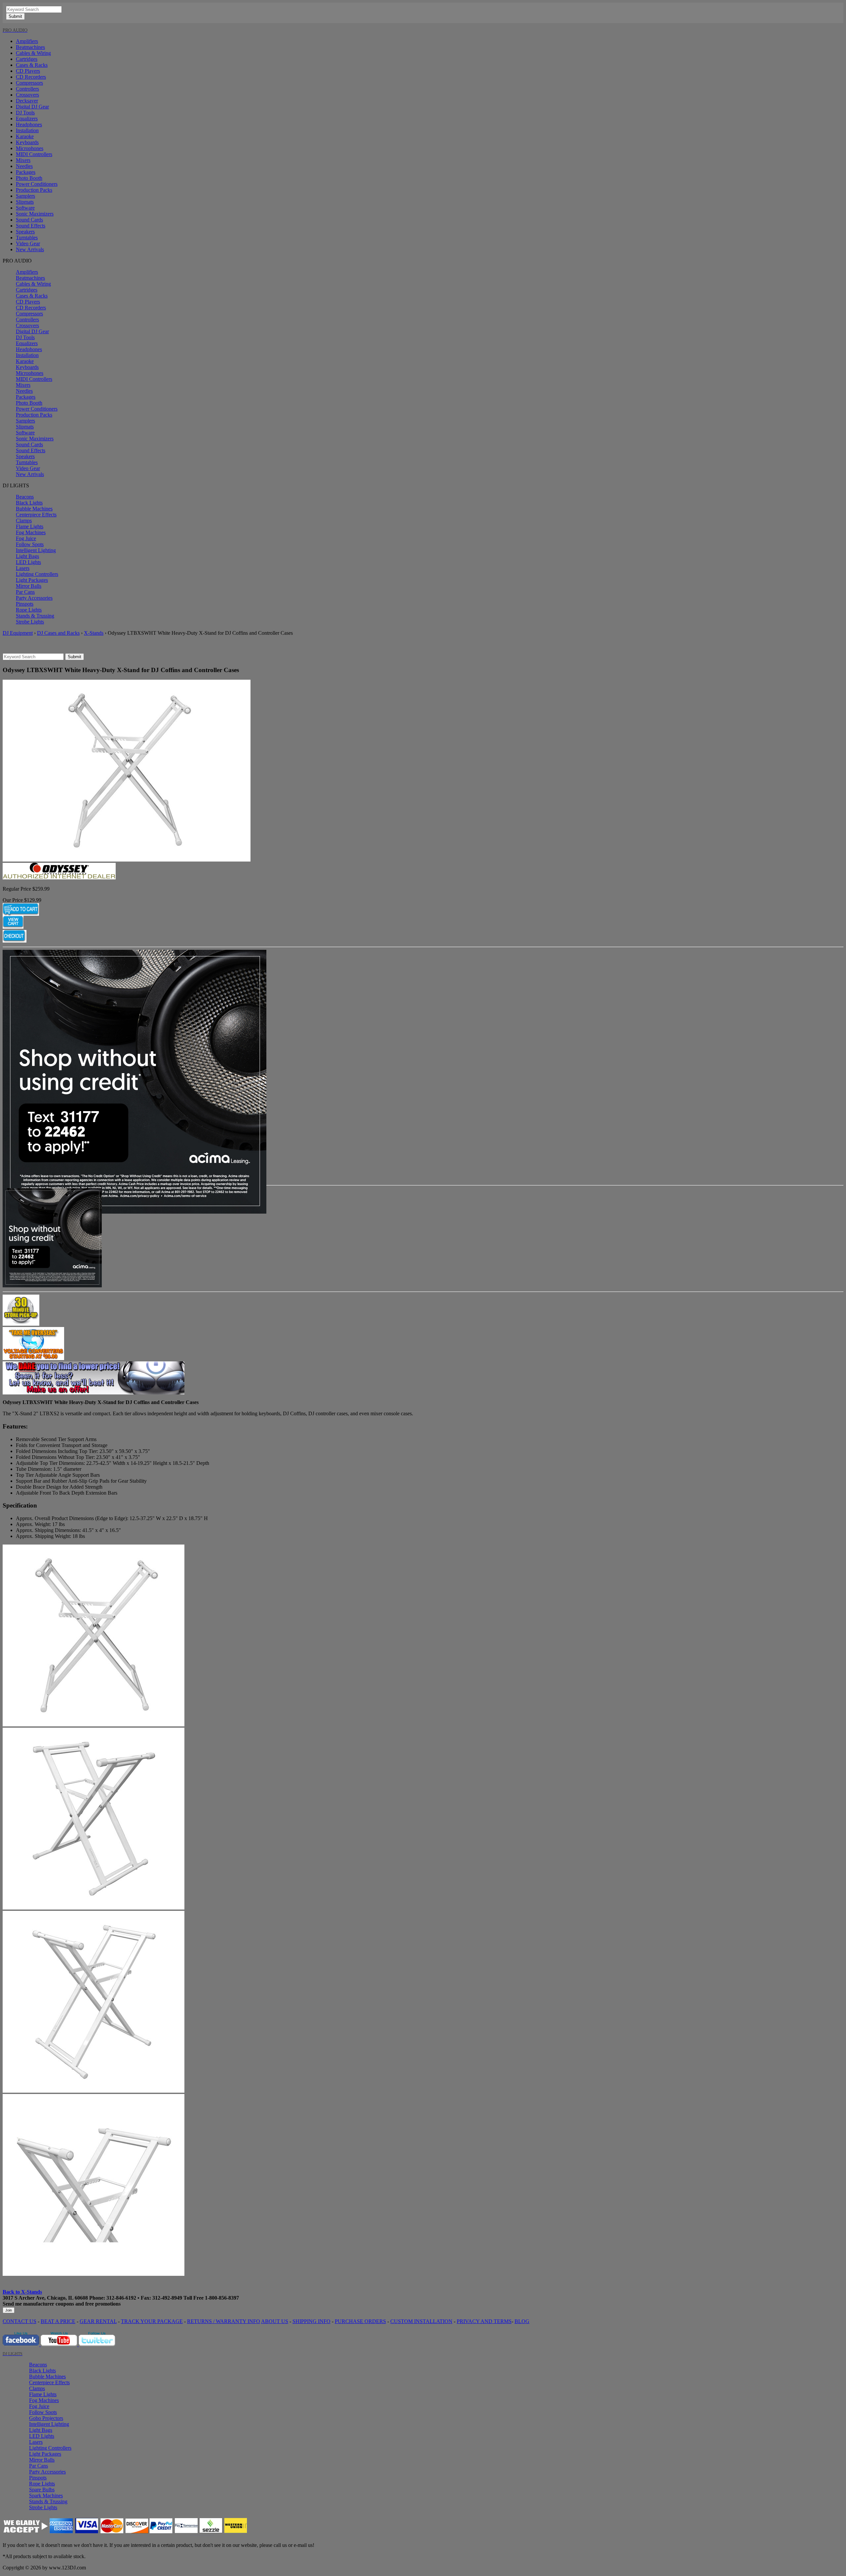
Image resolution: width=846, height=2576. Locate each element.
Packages (26, 172)
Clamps (24, 521)
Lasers (23, 568)
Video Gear (28, 243)
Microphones (30, 148)
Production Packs (34, 190)
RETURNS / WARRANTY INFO (224, 2321)
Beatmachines (30, 47)
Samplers (25, 196)
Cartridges (27, 59)
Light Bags (27, 556)
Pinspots (25, 604)
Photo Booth (29, 178)
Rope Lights (29, 610)
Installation (27, 130)
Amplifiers (27, 41)
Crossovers (27, 95)
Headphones (29, 124)
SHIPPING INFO (311, 2321)
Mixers (23, 160)
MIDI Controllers (34, 154)
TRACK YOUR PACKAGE (152, 2321)
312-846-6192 (121, 2298)
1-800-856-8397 (222, 2298)
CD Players (28, 71)
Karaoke (25, 136)
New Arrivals (30, 249)
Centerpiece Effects (36, 515)
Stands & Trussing (35, 616)
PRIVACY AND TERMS (484, 2321)
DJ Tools (25, 113)
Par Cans (25, 592)
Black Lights (29, 503)
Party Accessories (34, 598)
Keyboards (27, 142)
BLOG (522, 2321)
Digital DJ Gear (32, 107)
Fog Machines (31, 532)
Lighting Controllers (37, 574)
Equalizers (27, 119)
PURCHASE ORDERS (360, 2321)
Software (25, 208)
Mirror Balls (29, 586)
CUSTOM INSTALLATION (421, 2321)
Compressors (29, 83)
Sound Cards (29, 220)
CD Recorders (31, 77)
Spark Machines (46, 2495)
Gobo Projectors (46, 2418)
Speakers (25, 232)
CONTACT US (19, 2321)
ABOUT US (275, 2321)
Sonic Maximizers (35, 214)
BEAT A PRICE (58, 2321)
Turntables (27, 238)
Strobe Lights (30, 622)
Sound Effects (31, 226)
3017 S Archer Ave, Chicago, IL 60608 (45, 2298)
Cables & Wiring (33, 53)
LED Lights (28, 562)
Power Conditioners (37, 184)
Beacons (25, 497)
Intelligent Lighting (36, 550)
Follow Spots (30, 544)
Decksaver (27, 101)
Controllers (27, 89)
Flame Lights (30, 526)
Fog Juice (26, 538)
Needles (24, 166)
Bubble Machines (34, 509)
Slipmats (25, 202)
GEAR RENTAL (98, 2321)
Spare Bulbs (42, 2490)
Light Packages (32, 580)
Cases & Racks (32, 65)
